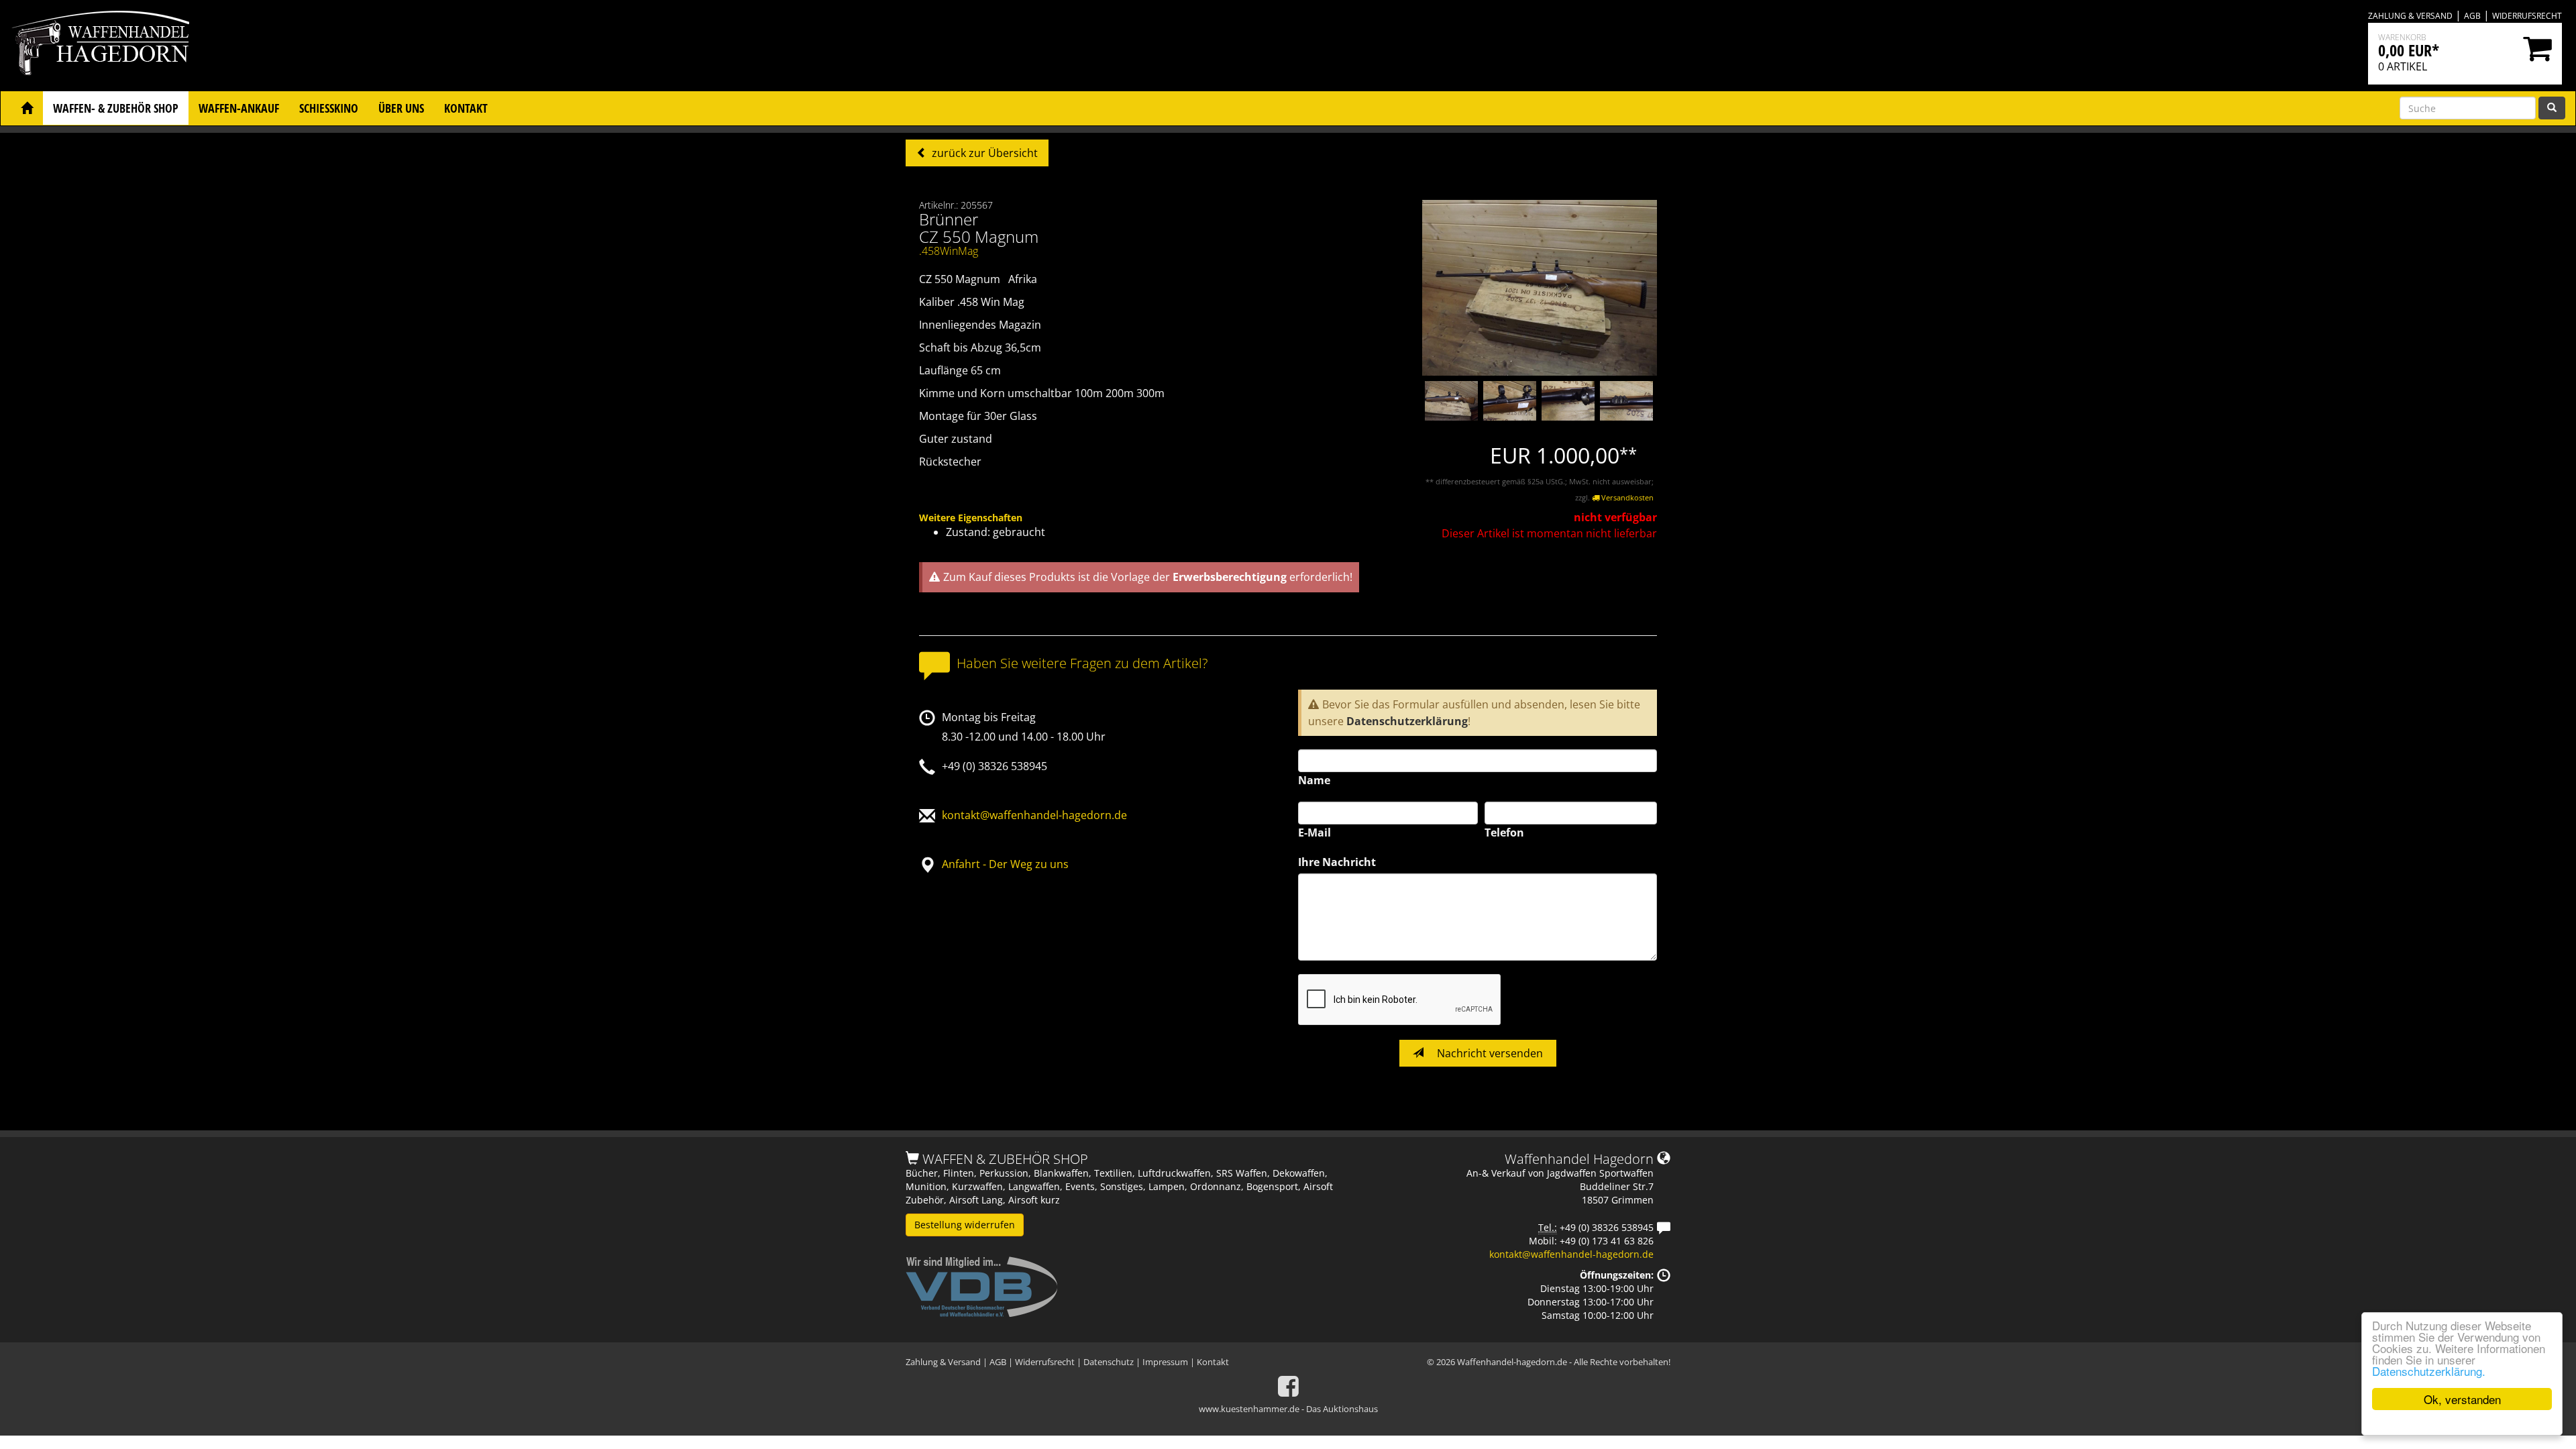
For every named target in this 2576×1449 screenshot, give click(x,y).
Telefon (1504, 833)
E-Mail (1314, 833)
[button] (27, 108)
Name (1314, 780)
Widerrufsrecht (2527, 16)
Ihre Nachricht (1337, 862)
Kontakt (1213, 1362)
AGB (2472, 16)
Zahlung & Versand (2410, 16)
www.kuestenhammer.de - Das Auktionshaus (1288, 1409)
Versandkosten (1626, 497)
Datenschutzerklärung (1407, 721)
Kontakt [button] (466, 108)
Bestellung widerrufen (965, 1225)
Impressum (1165, 1362)
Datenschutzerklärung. (2429, 1371)
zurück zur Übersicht (983, 153)
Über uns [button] (401, 108)
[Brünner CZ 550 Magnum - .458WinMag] (1540, 287)
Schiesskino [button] (329, 108)
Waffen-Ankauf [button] (239, 108)
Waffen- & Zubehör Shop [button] (116, 108)
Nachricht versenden (1489, 1053)
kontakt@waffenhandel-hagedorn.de (1034, 815)
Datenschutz (1109, 1362)
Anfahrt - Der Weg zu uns (1005, 864)
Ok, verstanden (2462, 1399)
